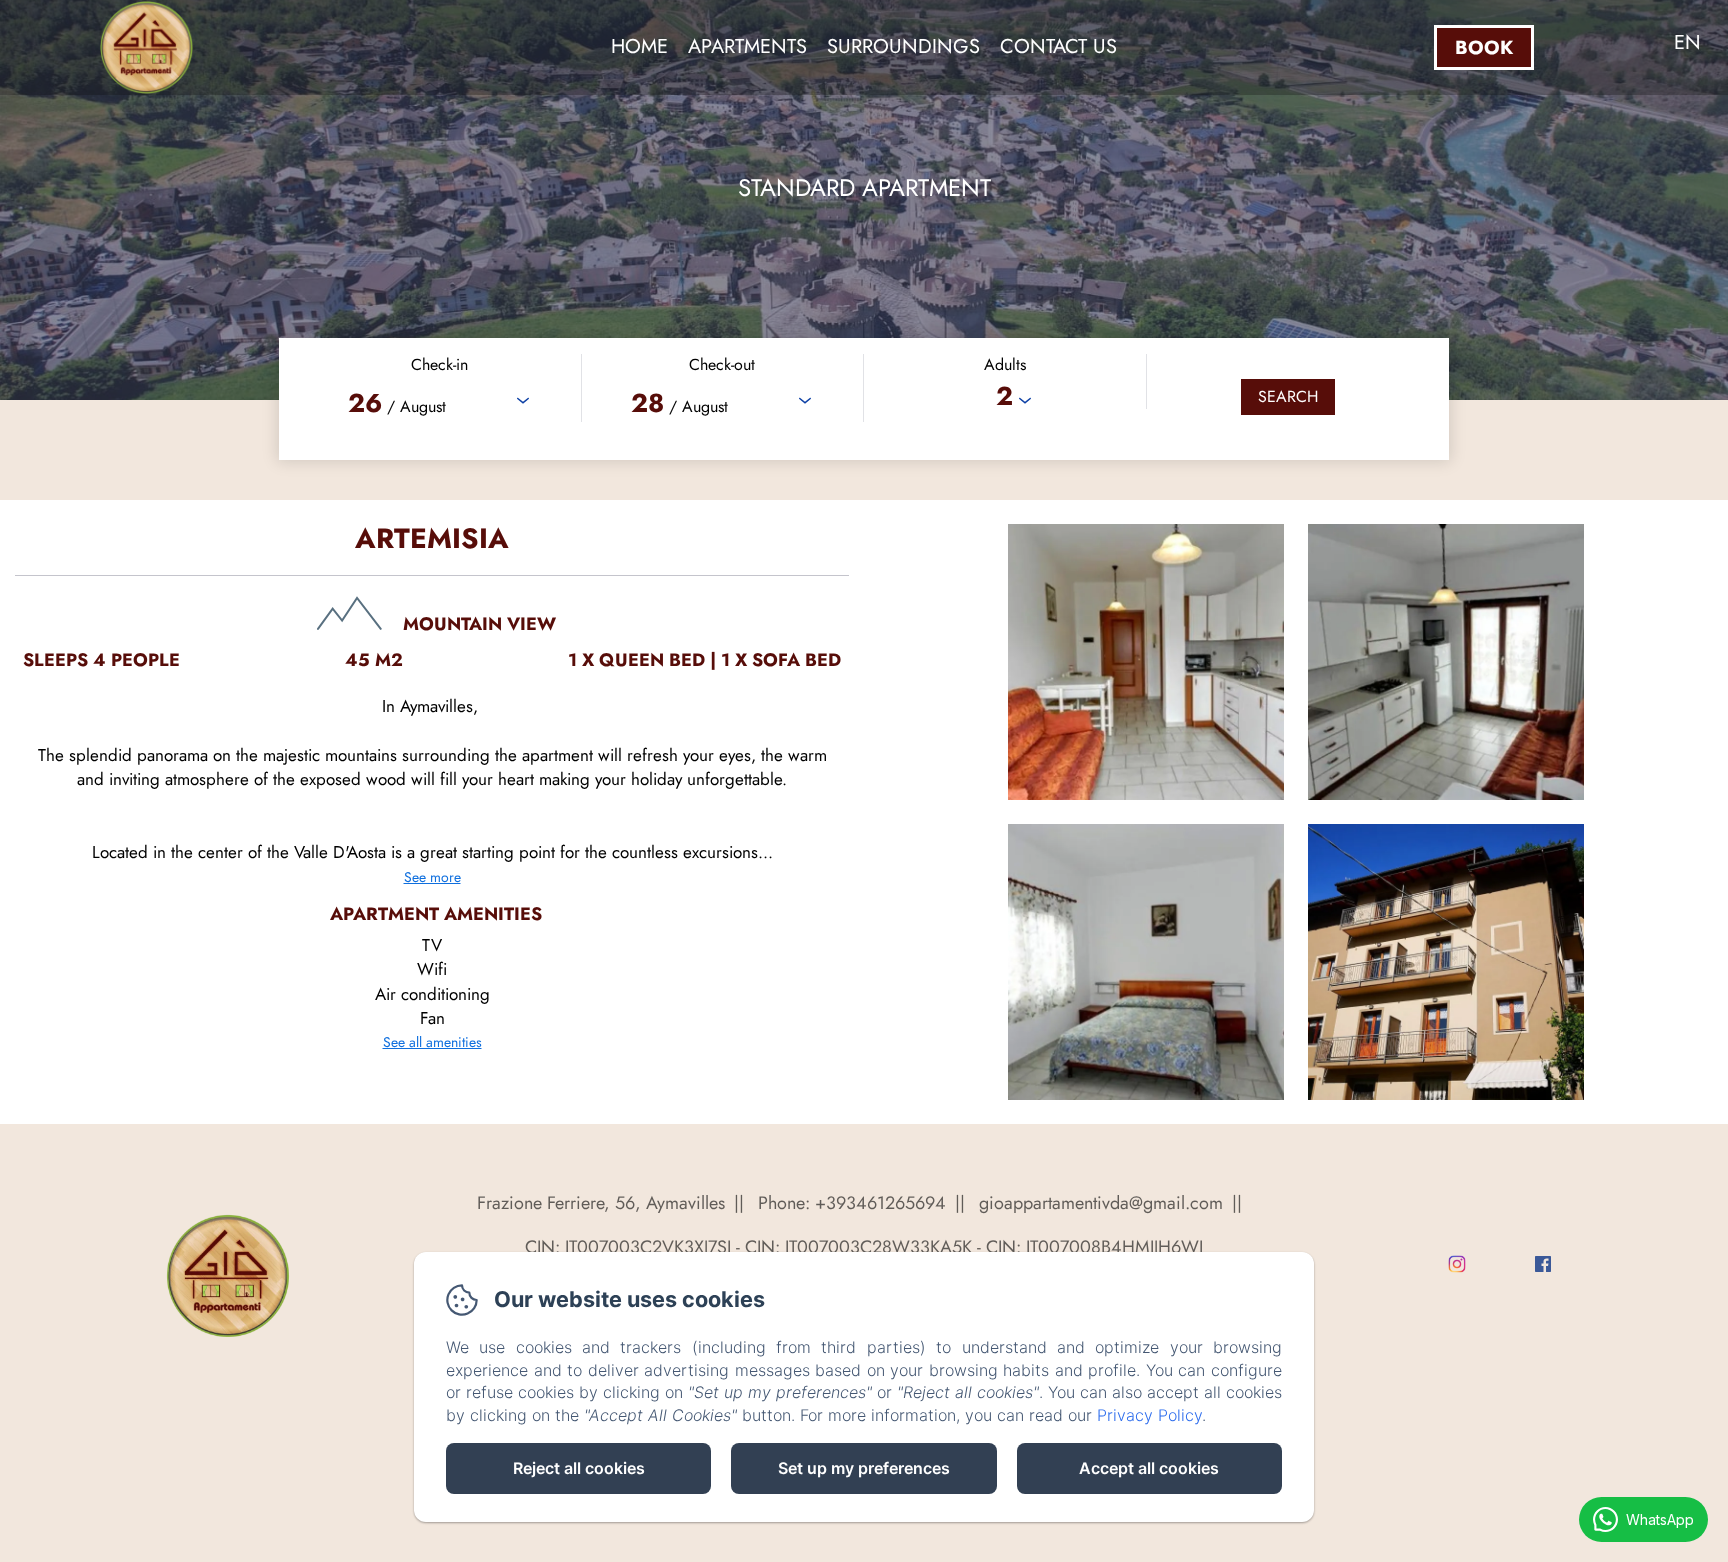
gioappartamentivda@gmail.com (1101, 1203)
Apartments (747, 46)
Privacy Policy (1149, 1415)
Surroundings (903, 46)
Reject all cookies (579, 1468)
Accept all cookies (1149, 1468)
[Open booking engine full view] (864, 399)
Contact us (1058, 46)
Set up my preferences (864, 1468)
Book (1484, 47)
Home (639, 46)
